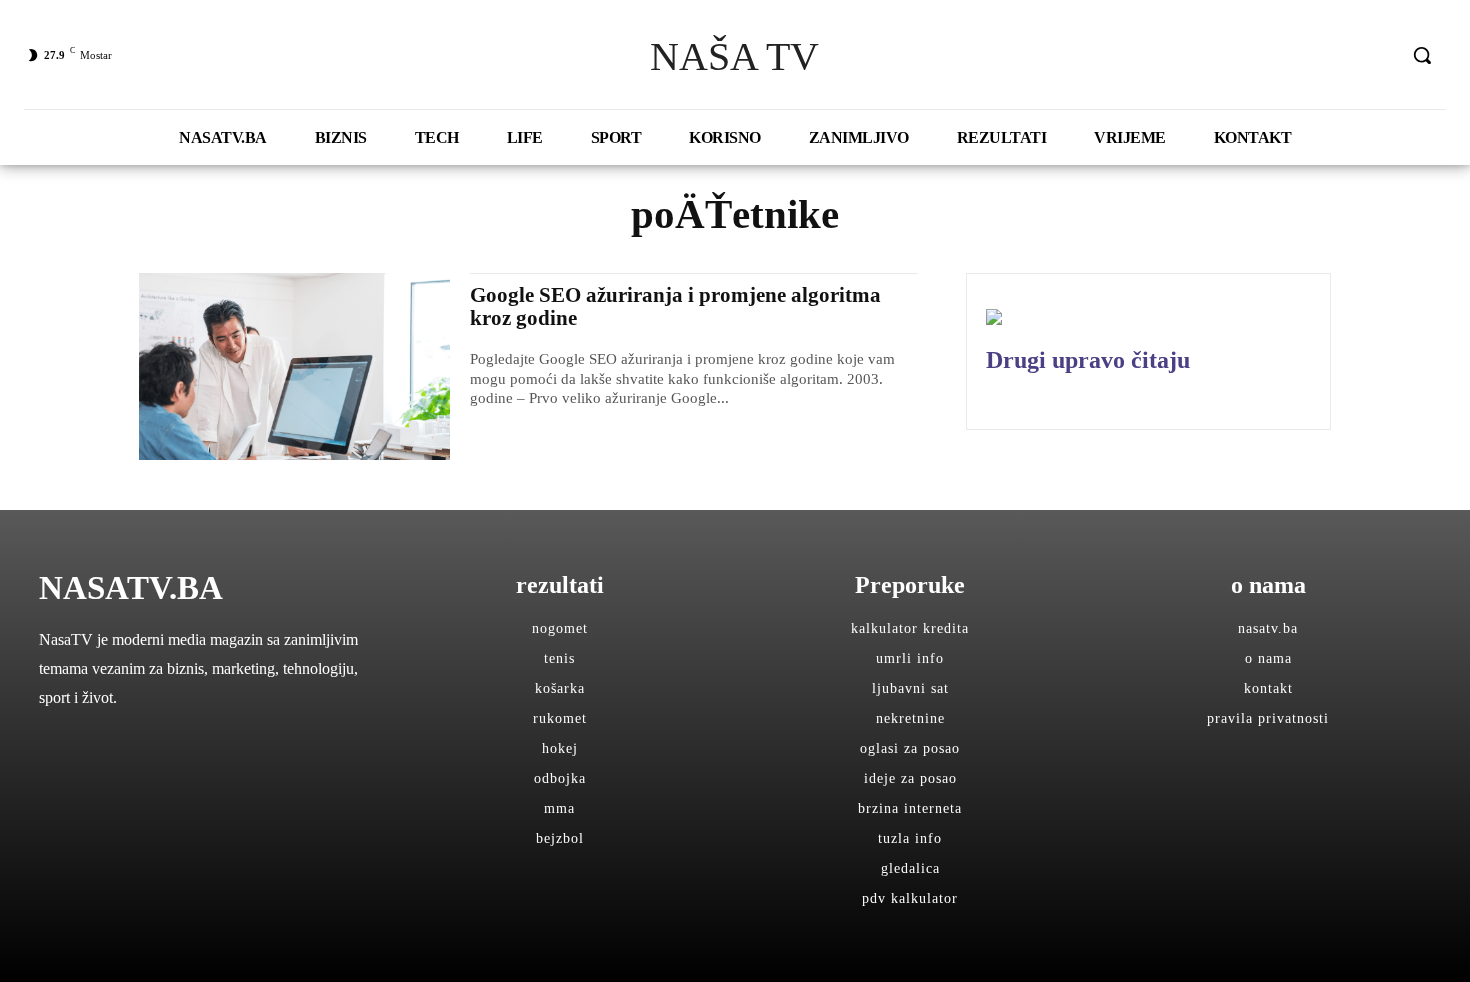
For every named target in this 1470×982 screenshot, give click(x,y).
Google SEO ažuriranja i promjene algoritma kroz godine (675, 306)
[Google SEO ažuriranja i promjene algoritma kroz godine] (294, 366)
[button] (1422, 55)
